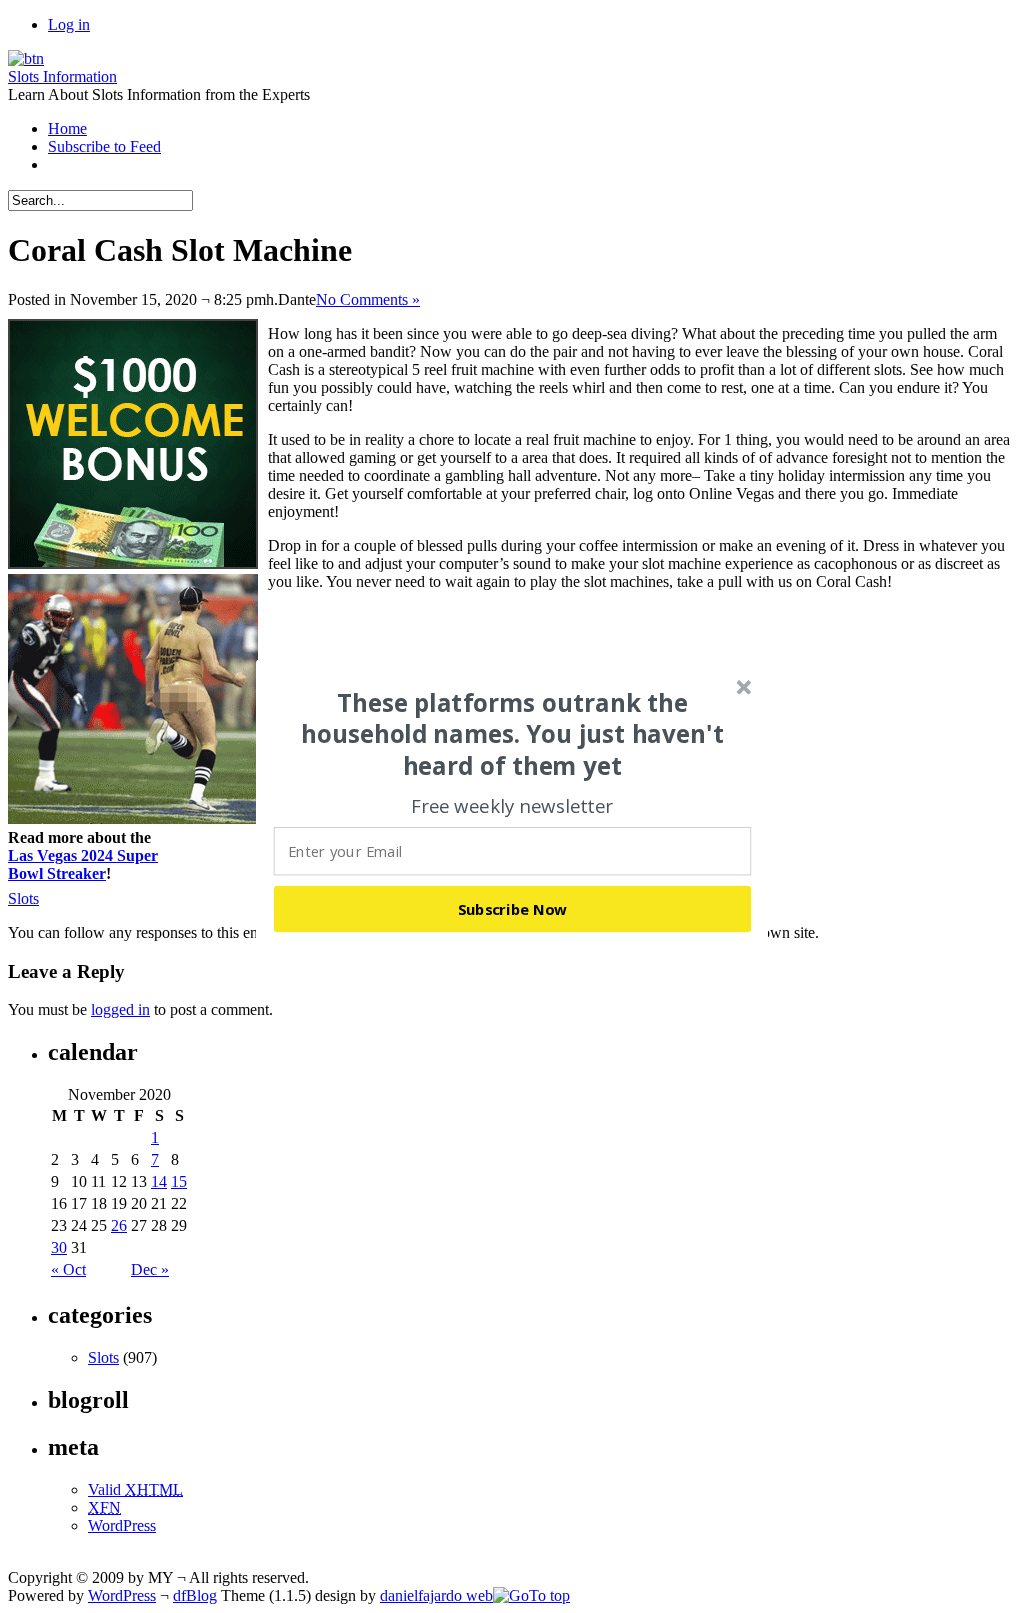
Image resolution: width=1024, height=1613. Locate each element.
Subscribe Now (513, 908)
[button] (513, 734)
